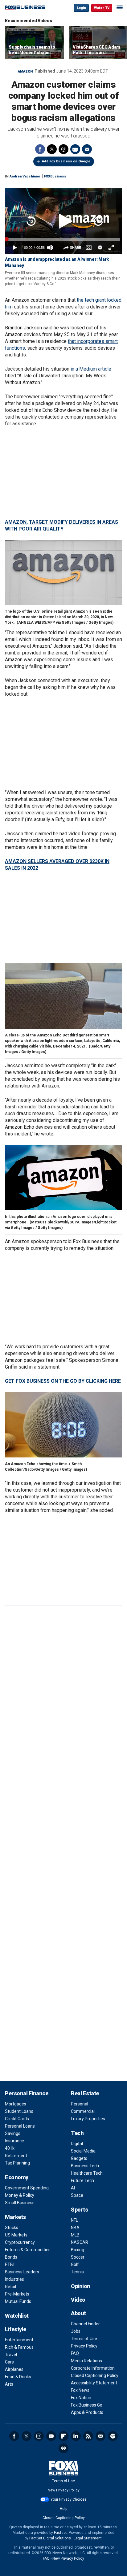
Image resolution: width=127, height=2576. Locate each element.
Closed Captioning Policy (95, 2375)
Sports (79, 2210)
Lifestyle (16, 2329)
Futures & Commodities (28, 2250)
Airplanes (14, 2369)
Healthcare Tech (87, 2173)
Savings (13, 2133)
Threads (63, 149)
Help (63, 2509)
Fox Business (25, 8)
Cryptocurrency (20, 2242)
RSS (88, 2436)
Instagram (39, 2436)
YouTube (51, 2436)
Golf (75, 2264)
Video (78, 2300)
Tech (77, 2133)
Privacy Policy (84, 2346)
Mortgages (16, 2104)
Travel (11, 2355)
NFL (74, 2220)
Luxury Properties (88, 2119)
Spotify (113, 2436)
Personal (80, 2104)
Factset (60, 2533)
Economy (17, 2177)
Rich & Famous (19, 2347)
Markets (15, 2217)
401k (10, 2148)
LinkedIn (76, 2436)
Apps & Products (87, 2412)
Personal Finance (27, 2093)
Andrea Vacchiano (25, 176)
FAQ (75, 2353)
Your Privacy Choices (69, 2499)
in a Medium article (91, 369)
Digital (77, 2144)
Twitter (52, 149)
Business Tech (85, 2166)
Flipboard (63, 2436)
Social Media (83, 2151)
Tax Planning (17, 2163)
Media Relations (86, 2361)
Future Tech (82, 2180)
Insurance (14, 2141)
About (78, 2313)
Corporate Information (93, 2368)
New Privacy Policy (64, 2490)
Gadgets (79, 2158)
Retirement (16, 2156)
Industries (14, 2279)
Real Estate (85, 2093)
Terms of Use (84, 2339)
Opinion (81, 2286)
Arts (9, 2384)
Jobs (76, 2331)
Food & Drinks (18, 2377)
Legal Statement (88, 2538)
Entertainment (19, 2340)
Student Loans (19, 2111)
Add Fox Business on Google (66, 161)
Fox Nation (81, 2398)
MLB (75, 2235)
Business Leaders (22, 2272)
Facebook (40, 149)
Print (75, 149)
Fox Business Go (87, 2405)
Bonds (11, 2257)
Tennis (77, 2272)
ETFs (10, 2264)
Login (81, 8)
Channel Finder (85, 2324)
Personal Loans (20, 2126)
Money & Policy (20, 2195)
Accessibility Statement (94, 2383)
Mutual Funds (18, 2301)
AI (73, 2188)
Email (87, 149)
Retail (10, 2287)
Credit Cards (17, 2119)
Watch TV (102, 8)
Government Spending (27, 2188)
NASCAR (80, 2242)
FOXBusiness (55, 176)
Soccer (78, 2257)
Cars (9, 2362)
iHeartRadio (63, 2448)
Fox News (80, 2390)
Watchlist (17, 2316)
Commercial (83, 2111)
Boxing (78, 2250)
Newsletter (100, 2436)
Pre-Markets (17, 2294)
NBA (75, 2228)
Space (77, 2195)
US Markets (16, 2235)
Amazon (25, 72)
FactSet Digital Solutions (50, 2538)
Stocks (12, 2228)
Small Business (20, 2203)
